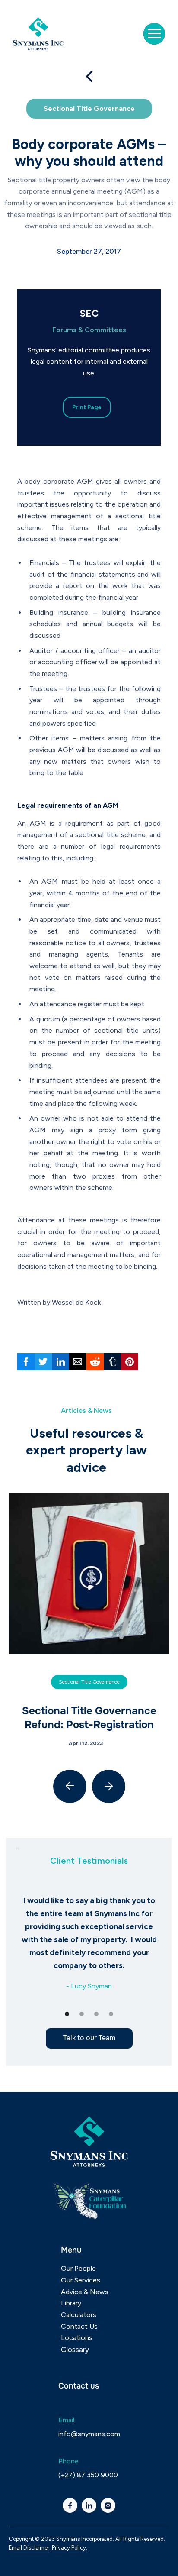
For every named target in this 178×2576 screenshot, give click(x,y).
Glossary (75, 2350)
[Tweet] (43, 1362)
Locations (77, 2338)
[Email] (78, 1362)
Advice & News (85, 2292)
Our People (78, 2268)
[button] (154, 34)
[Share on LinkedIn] (60, 1362)
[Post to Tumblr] (112, 1362)
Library (71, 2303)
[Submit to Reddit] (95, 1362)
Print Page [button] (87, 407)
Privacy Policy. (70, 2548)
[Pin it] (130, 1362)
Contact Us (79, 2326)
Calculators (79, 2315)
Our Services (81, 2280)
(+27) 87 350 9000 (88, 2475)
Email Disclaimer (29, 2548)
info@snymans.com (89, 2434)
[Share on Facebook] (26, 1362)
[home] (41, 34)
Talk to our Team (89, 2038)
